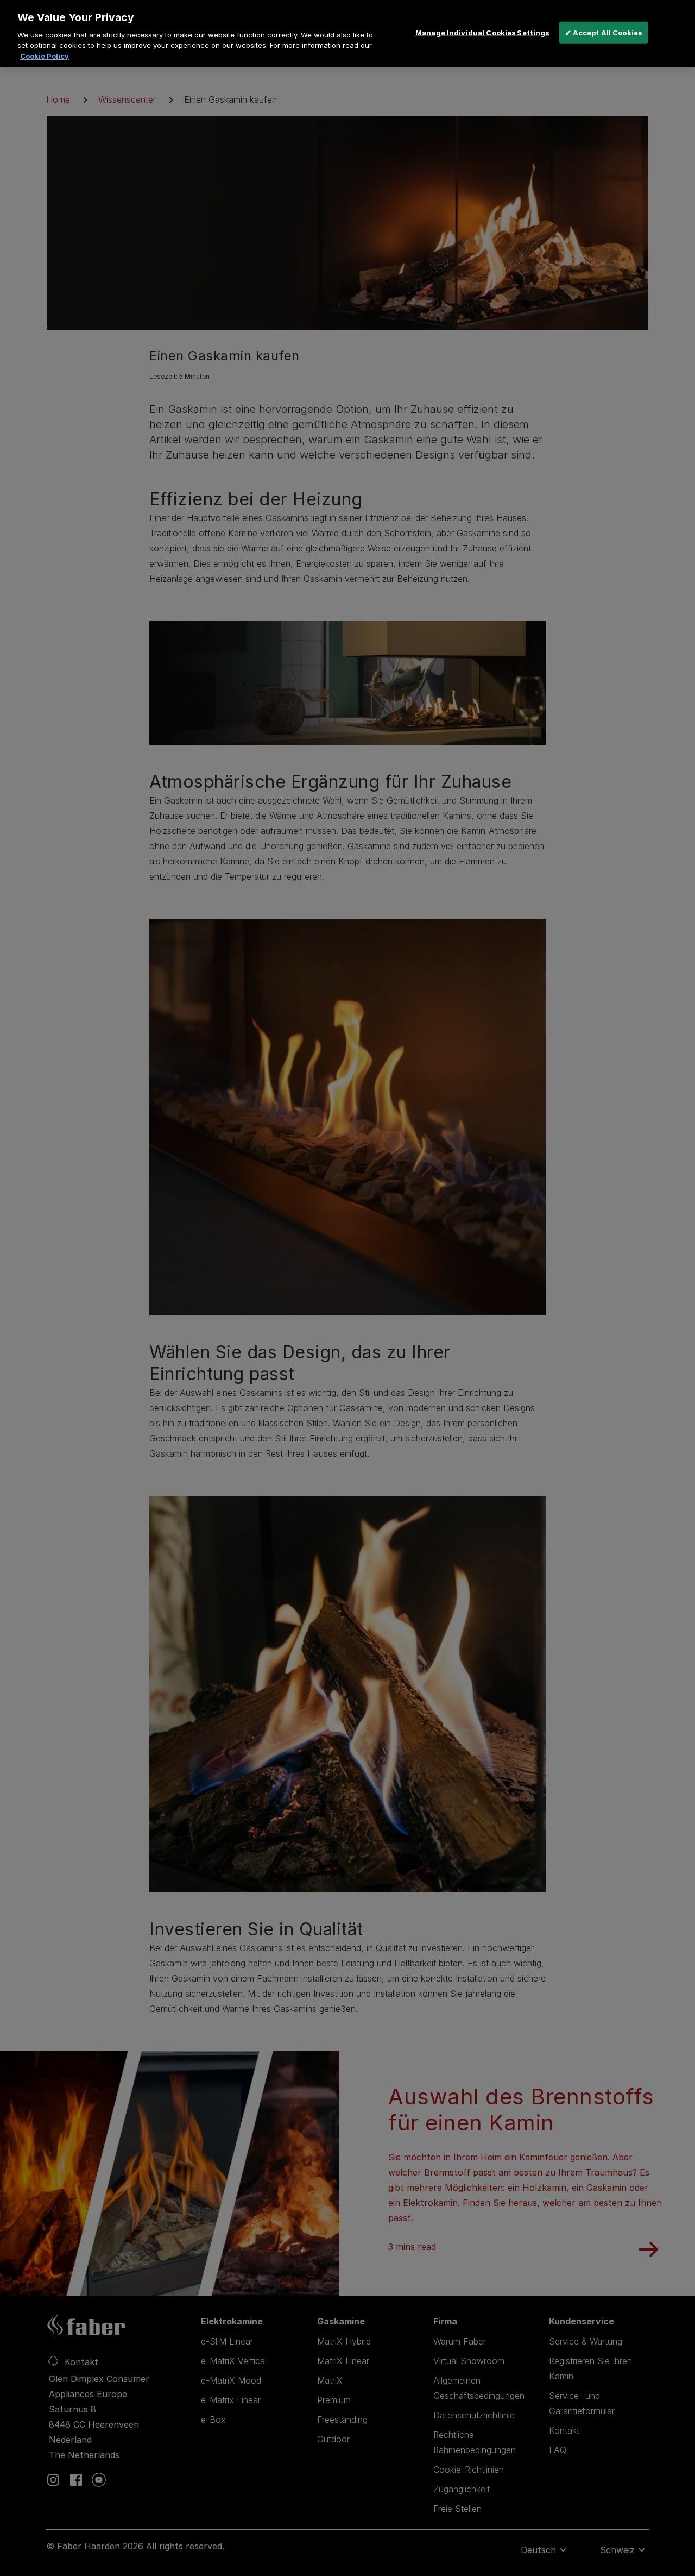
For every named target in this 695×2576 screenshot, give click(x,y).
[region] (347, 34)
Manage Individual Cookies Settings (482, 32)
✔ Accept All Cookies (604, 32)
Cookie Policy (45, 56)
